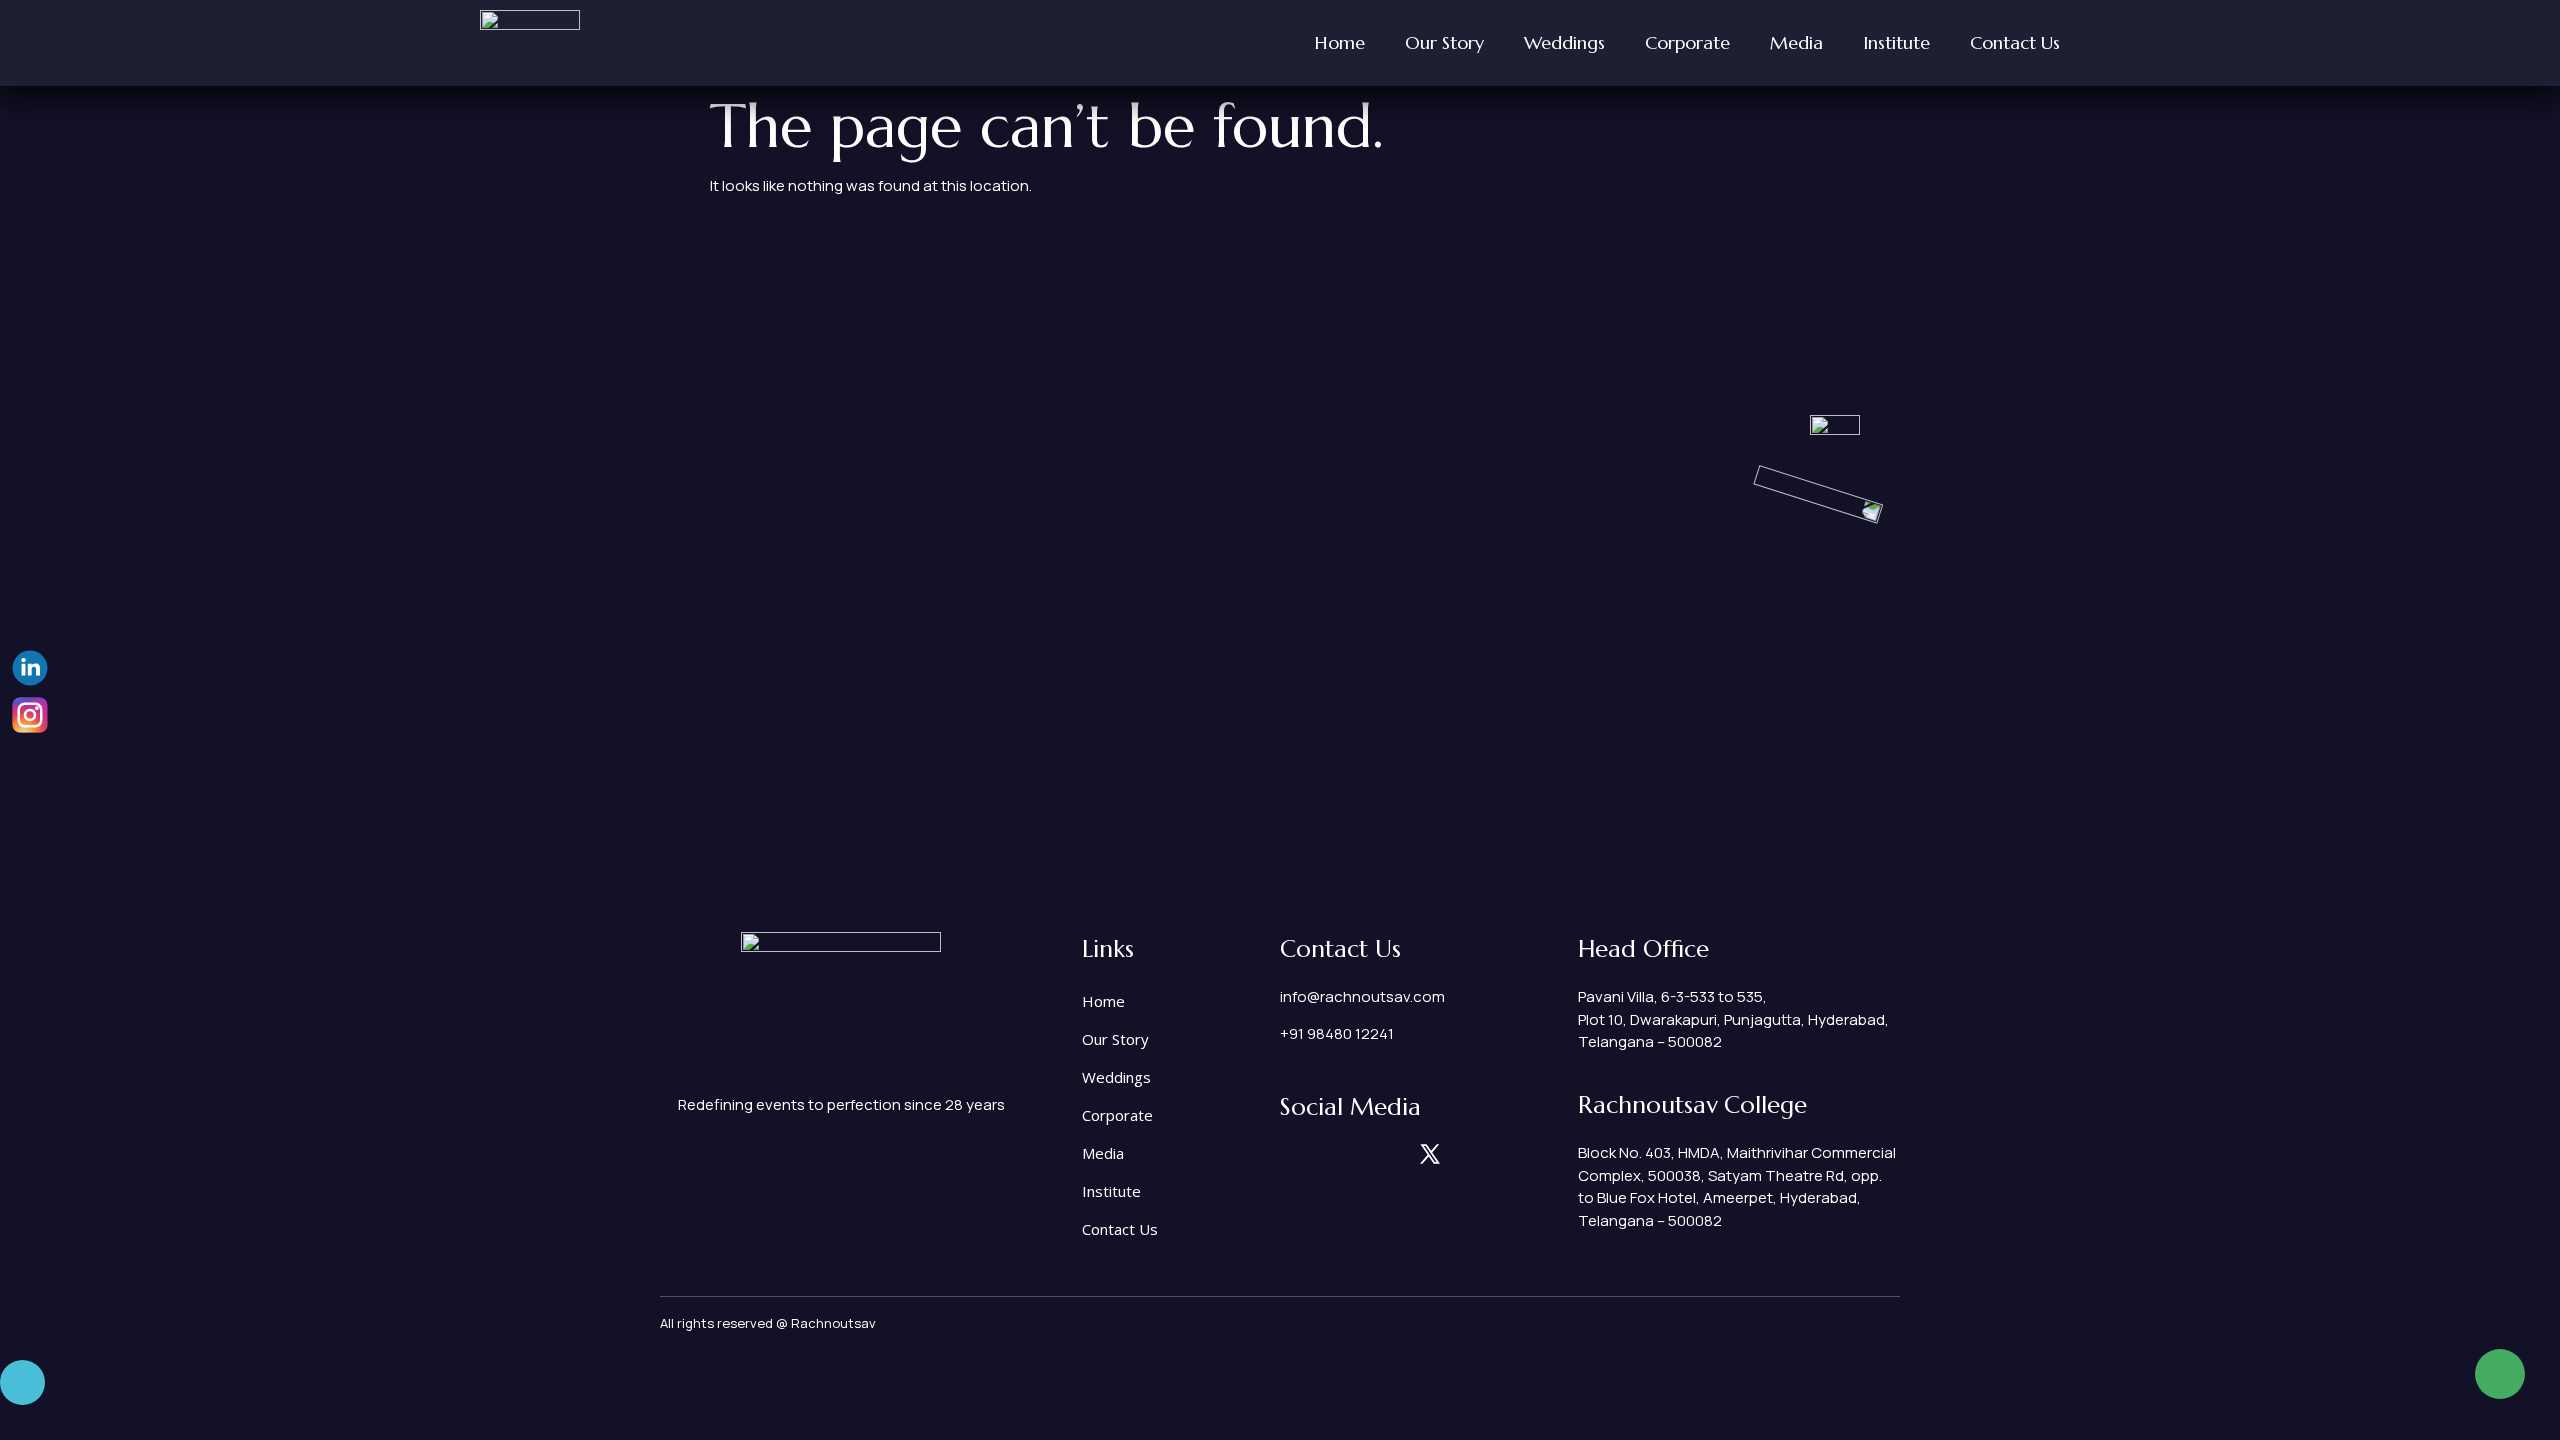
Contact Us (2015, 42)
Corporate (1687, 42)
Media (1796, 42)
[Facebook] (1360, 1154)
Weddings (1564, 42)
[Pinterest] (1395, 1154)
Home (1340, 42)
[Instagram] (1290, 1154)
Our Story (1444, 42)
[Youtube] (1465, 1154)
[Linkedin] (1325, 1154)
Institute (1896, 42)
